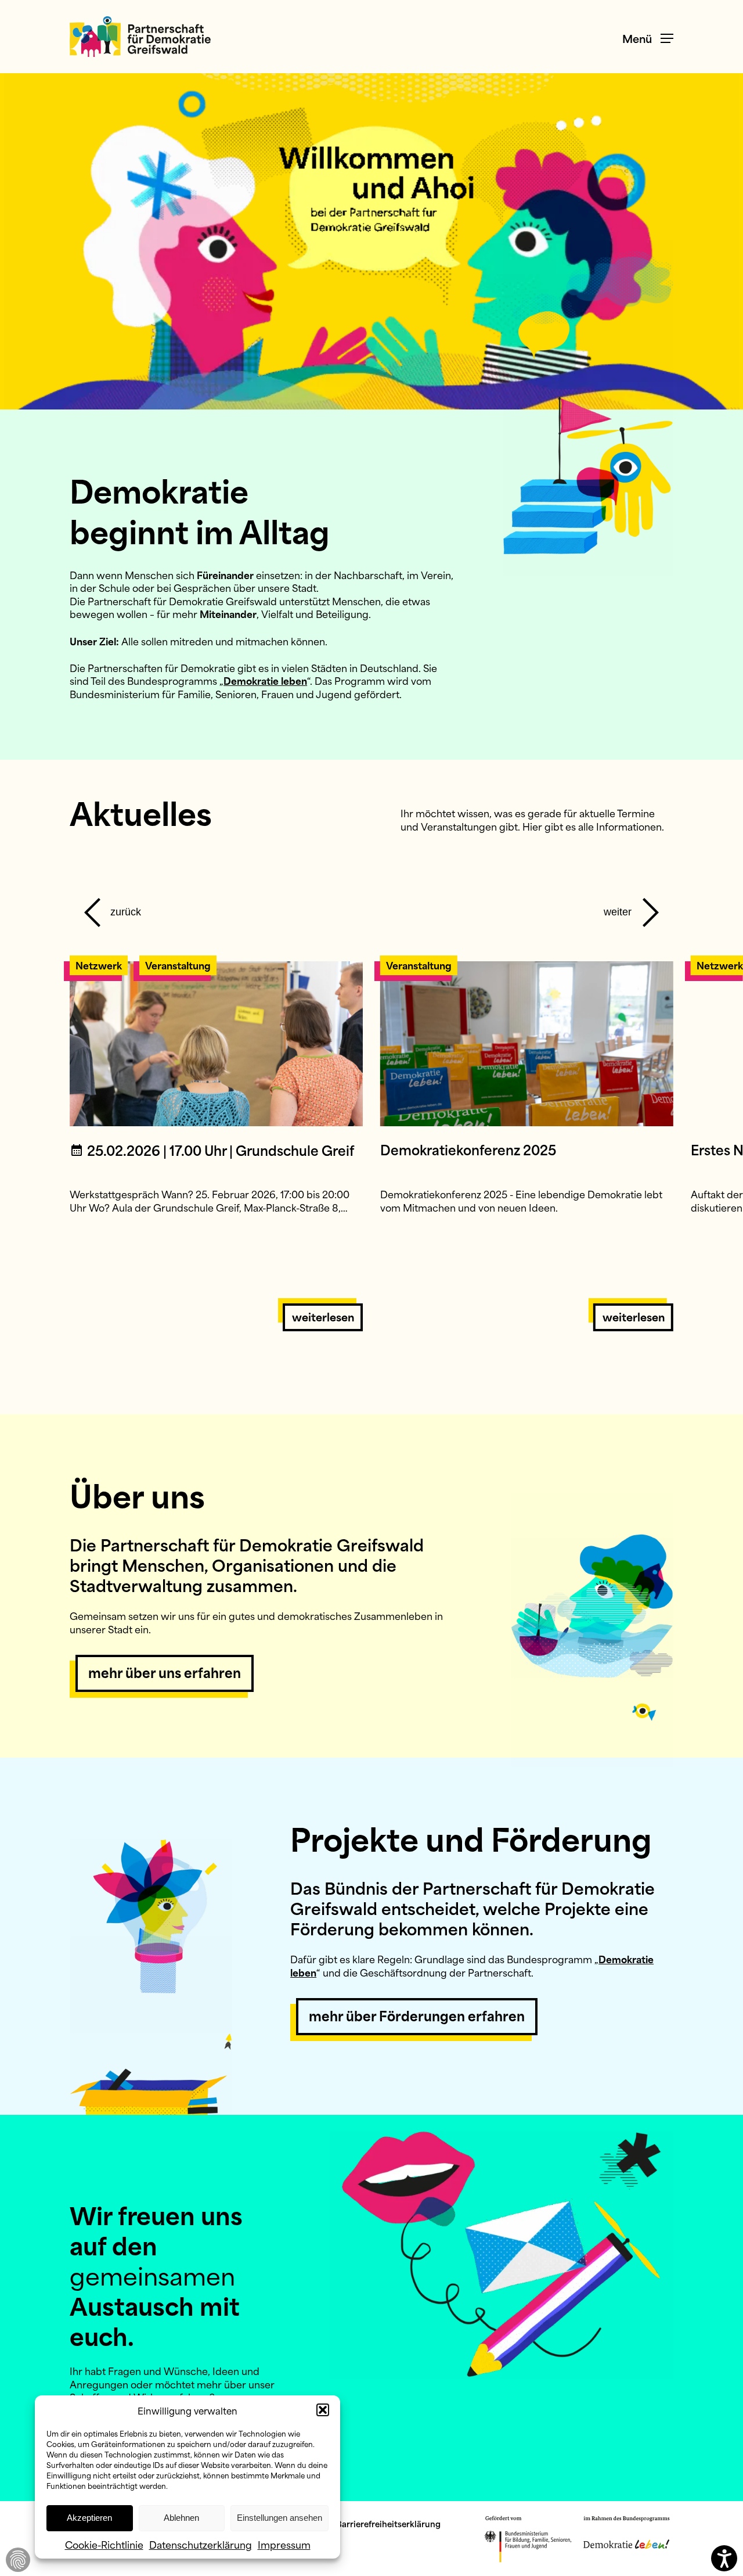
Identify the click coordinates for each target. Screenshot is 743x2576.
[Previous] (110, 906)
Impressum (284, 2544)
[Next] (633, 906)
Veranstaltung (178, 965)
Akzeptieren (89, 2518)
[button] (323, 2410)
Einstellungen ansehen (279, 2518)
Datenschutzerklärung (201, 2544)
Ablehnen (181, 2518)
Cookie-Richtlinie (104, 2544)
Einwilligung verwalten (18, 2560)
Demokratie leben (265, 680)
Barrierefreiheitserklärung (388, 2523)
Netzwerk (99, 965)
